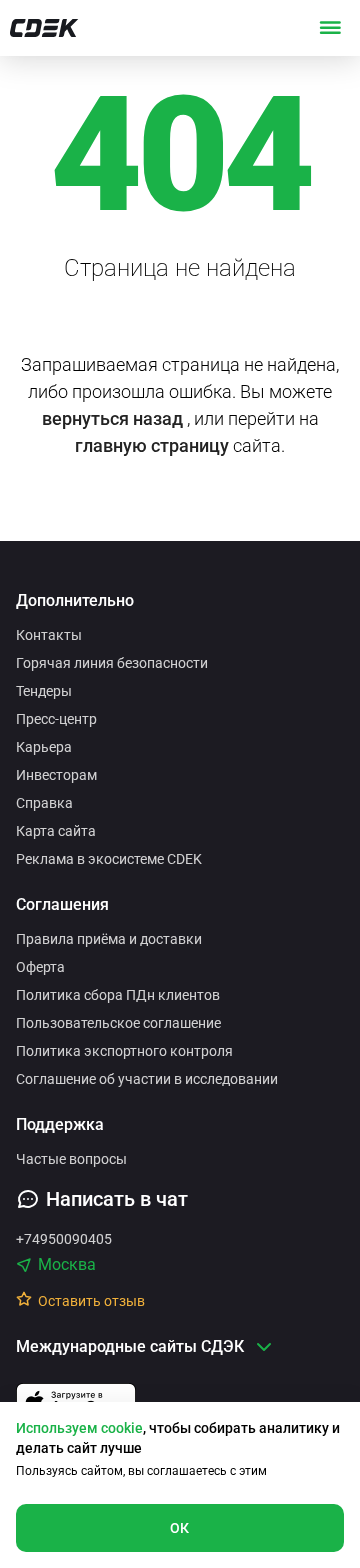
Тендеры (44, 691)
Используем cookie (79, 1428)
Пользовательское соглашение (118, 1023)
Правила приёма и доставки (109, 939)
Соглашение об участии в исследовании (147, 1079)
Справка (44, 803)
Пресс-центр (56, 719)
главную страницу (152, 445)
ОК (180, 1528)
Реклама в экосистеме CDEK (109, 859)
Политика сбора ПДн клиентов (118, 995)
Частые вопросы (71, 1159)
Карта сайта (56, 831)
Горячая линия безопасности (112, 663)
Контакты (49, 635)
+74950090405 (64, 1239)
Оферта (40, 967)
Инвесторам (56, 775)
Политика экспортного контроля (124, 1051)
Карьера (44, 747)
